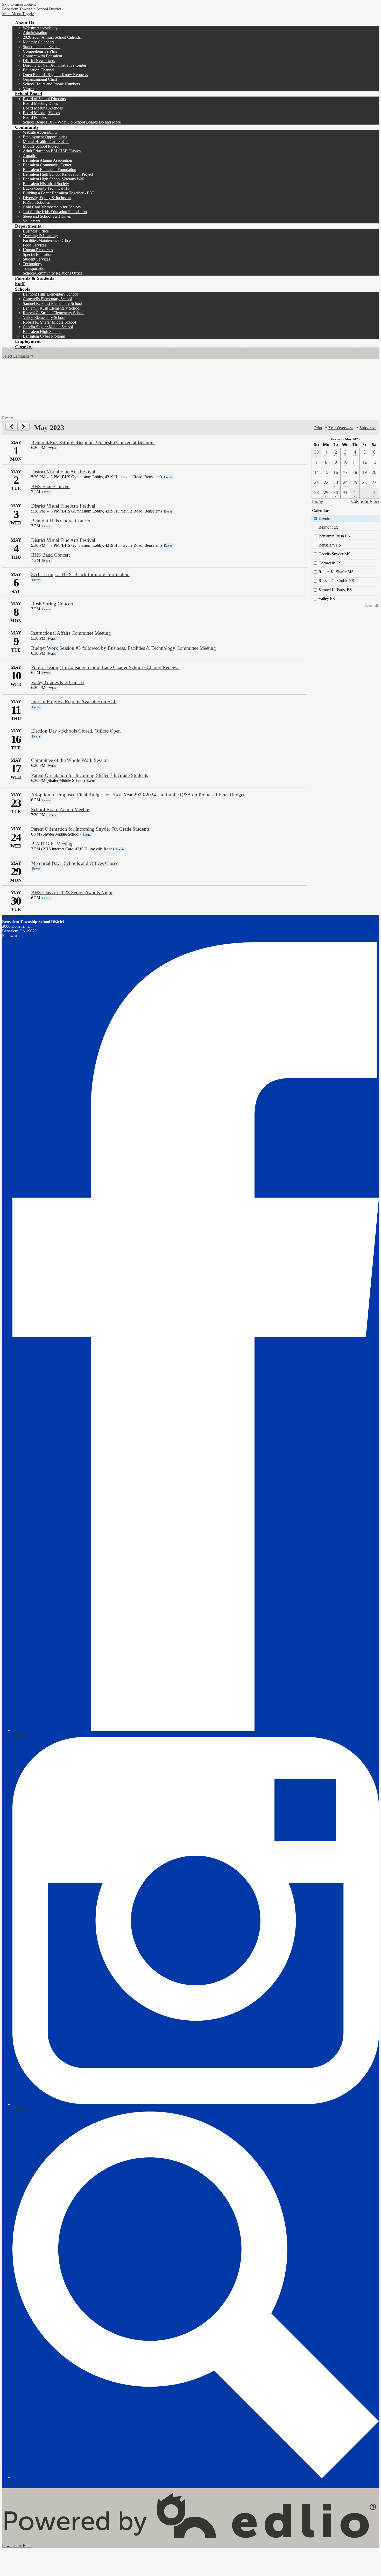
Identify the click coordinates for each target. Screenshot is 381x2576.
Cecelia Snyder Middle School (48, 327)
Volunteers (31, 221)
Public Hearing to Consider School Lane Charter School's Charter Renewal (105, 667)
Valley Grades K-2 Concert (58, 682)
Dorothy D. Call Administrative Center (55, 65)
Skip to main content (19, 4)
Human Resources (38, 250)
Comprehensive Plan (40, 51)
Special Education (38, 254)
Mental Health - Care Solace (46, 142)
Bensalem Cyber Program (44, 336)
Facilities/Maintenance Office (47, 240)
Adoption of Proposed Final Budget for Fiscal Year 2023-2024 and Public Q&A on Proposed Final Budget (138, 795)
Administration (35, 33)
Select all (371, 605)
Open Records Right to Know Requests (55, 75)
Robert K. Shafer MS (336, 572)
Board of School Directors (44, 99)
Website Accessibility (40, 28)
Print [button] (318, 428)
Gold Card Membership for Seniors (52, 207)
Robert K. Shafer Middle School (49, 322)
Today (317, 501)
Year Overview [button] (341, 428)
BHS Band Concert (50, 486)
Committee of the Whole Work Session (70, 760)
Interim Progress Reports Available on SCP (74, 702)
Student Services (36, 259)
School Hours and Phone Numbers (51, 84)
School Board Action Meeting (61, 809)
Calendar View (365, 501)
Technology (33, 264)
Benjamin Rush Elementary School (52, 308)
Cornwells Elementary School (47, 299)
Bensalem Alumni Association (47, 160)
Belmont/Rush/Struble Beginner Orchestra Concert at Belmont (93, 442)
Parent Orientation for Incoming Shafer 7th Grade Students (90, 775)
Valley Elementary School (44, 317)
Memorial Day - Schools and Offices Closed (75, 863)
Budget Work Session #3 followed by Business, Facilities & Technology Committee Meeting (124, 648)
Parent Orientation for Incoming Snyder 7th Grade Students (90, 829)
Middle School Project (41, 146)
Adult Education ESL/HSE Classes (52, 151)
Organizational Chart (40, 79)
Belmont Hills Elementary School (50, 294)
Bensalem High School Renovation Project (58, 174)
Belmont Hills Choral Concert (61, 521)
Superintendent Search (41, 47)
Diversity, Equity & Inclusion (47, 198)
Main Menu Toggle (18, 14)
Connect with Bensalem (42, 56)
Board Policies (35, 117)
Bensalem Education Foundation (50, 170)
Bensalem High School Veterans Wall (54, 179)
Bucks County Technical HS (46, 188)
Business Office (36, 231)
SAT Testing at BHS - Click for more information (80, 574)
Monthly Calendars (38, 42)
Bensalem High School (42, 332)
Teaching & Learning (40, 236)
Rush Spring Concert (52, 604)
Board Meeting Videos (41, 113)
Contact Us (11, 917)
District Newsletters (39, 61)
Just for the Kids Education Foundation (55, 212)
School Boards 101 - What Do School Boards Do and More (72, 122)
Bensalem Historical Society (46, 184)
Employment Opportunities (45, 137)
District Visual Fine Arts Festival (63, 472)
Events (324, 518)
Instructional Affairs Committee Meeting (71, 633)
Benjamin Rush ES (334, 536)
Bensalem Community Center (47, 165)
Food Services (34, 245)
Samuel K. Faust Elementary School (52, 303)
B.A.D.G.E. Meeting (52, 844)
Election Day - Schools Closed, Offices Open (76, 731)
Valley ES (327, 599)
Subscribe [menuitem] (368, 428)
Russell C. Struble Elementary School (54, 313)
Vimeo (28, 89)
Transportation (35, 268)
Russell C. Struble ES (336, 581)
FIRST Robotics (36, 202)
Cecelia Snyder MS (334, 554)
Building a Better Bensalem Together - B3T (59, 193)
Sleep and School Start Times (47, 216)
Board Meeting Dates (40, 103)
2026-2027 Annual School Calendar (52, 37)
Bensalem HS (330, 545)
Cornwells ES (330, 563)
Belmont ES (329, 527)
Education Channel (38, 70)
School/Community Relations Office (53, 273)
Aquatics (30, 156)
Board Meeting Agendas (43, 108)
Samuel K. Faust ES (335, 590)
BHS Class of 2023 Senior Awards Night (72, 893)
